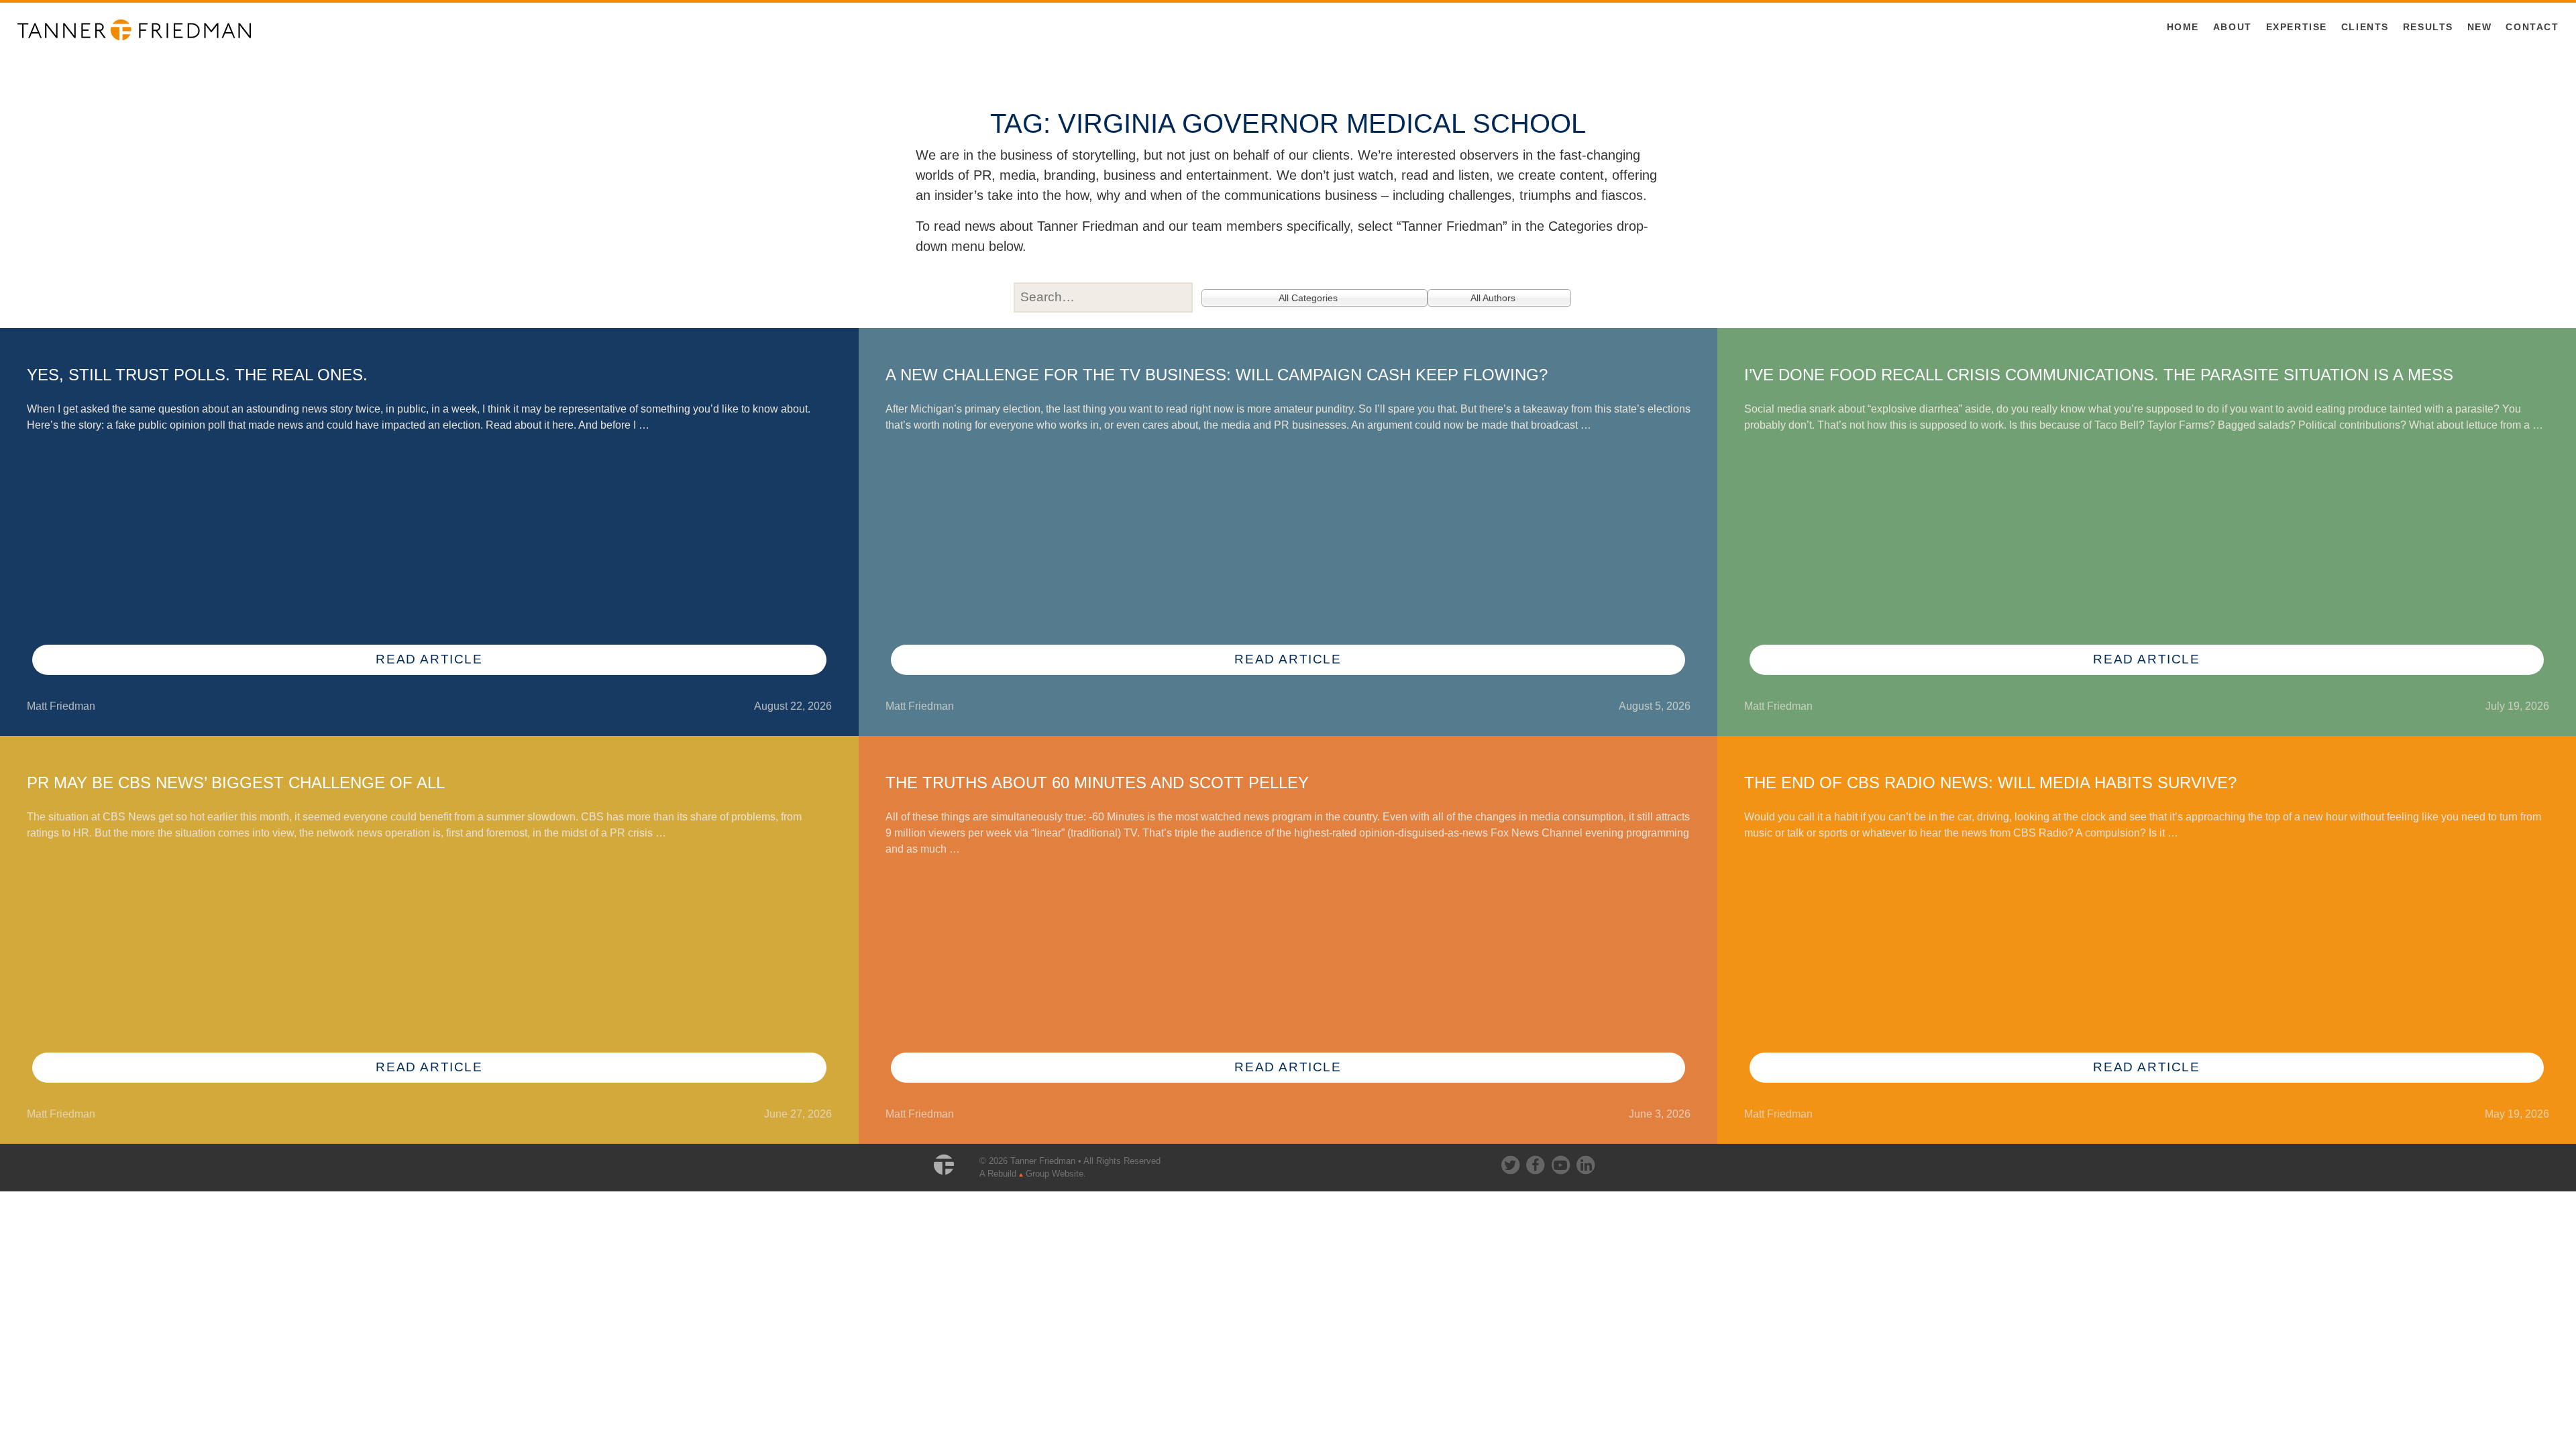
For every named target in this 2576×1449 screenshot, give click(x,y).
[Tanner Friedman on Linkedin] (1585, 1162)
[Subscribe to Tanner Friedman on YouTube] (1562, 1162)
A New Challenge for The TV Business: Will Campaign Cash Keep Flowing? (1217, 375)
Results (2428, 27)
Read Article (429, 659)
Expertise (2297, 27)
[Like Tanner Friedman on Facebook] (1536, 1162)
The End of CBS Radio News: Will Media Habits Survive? (1990, 783)
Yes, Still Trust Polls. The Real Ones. (197, 375)
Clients (2365, 27)
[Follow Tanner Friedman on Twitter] (1511, 1162)
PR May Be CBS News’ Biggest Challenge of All (236, 783)
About (2233, 27)
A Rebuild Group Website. (1033, 1174)
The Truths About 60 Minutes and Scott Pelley (1097, 783)
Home (2183, 27)
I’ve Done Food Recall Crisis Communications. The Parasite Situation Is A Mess (2099, 375)
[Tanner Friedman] (134, 29)
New (2480, 27)
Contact (2532, 27)
